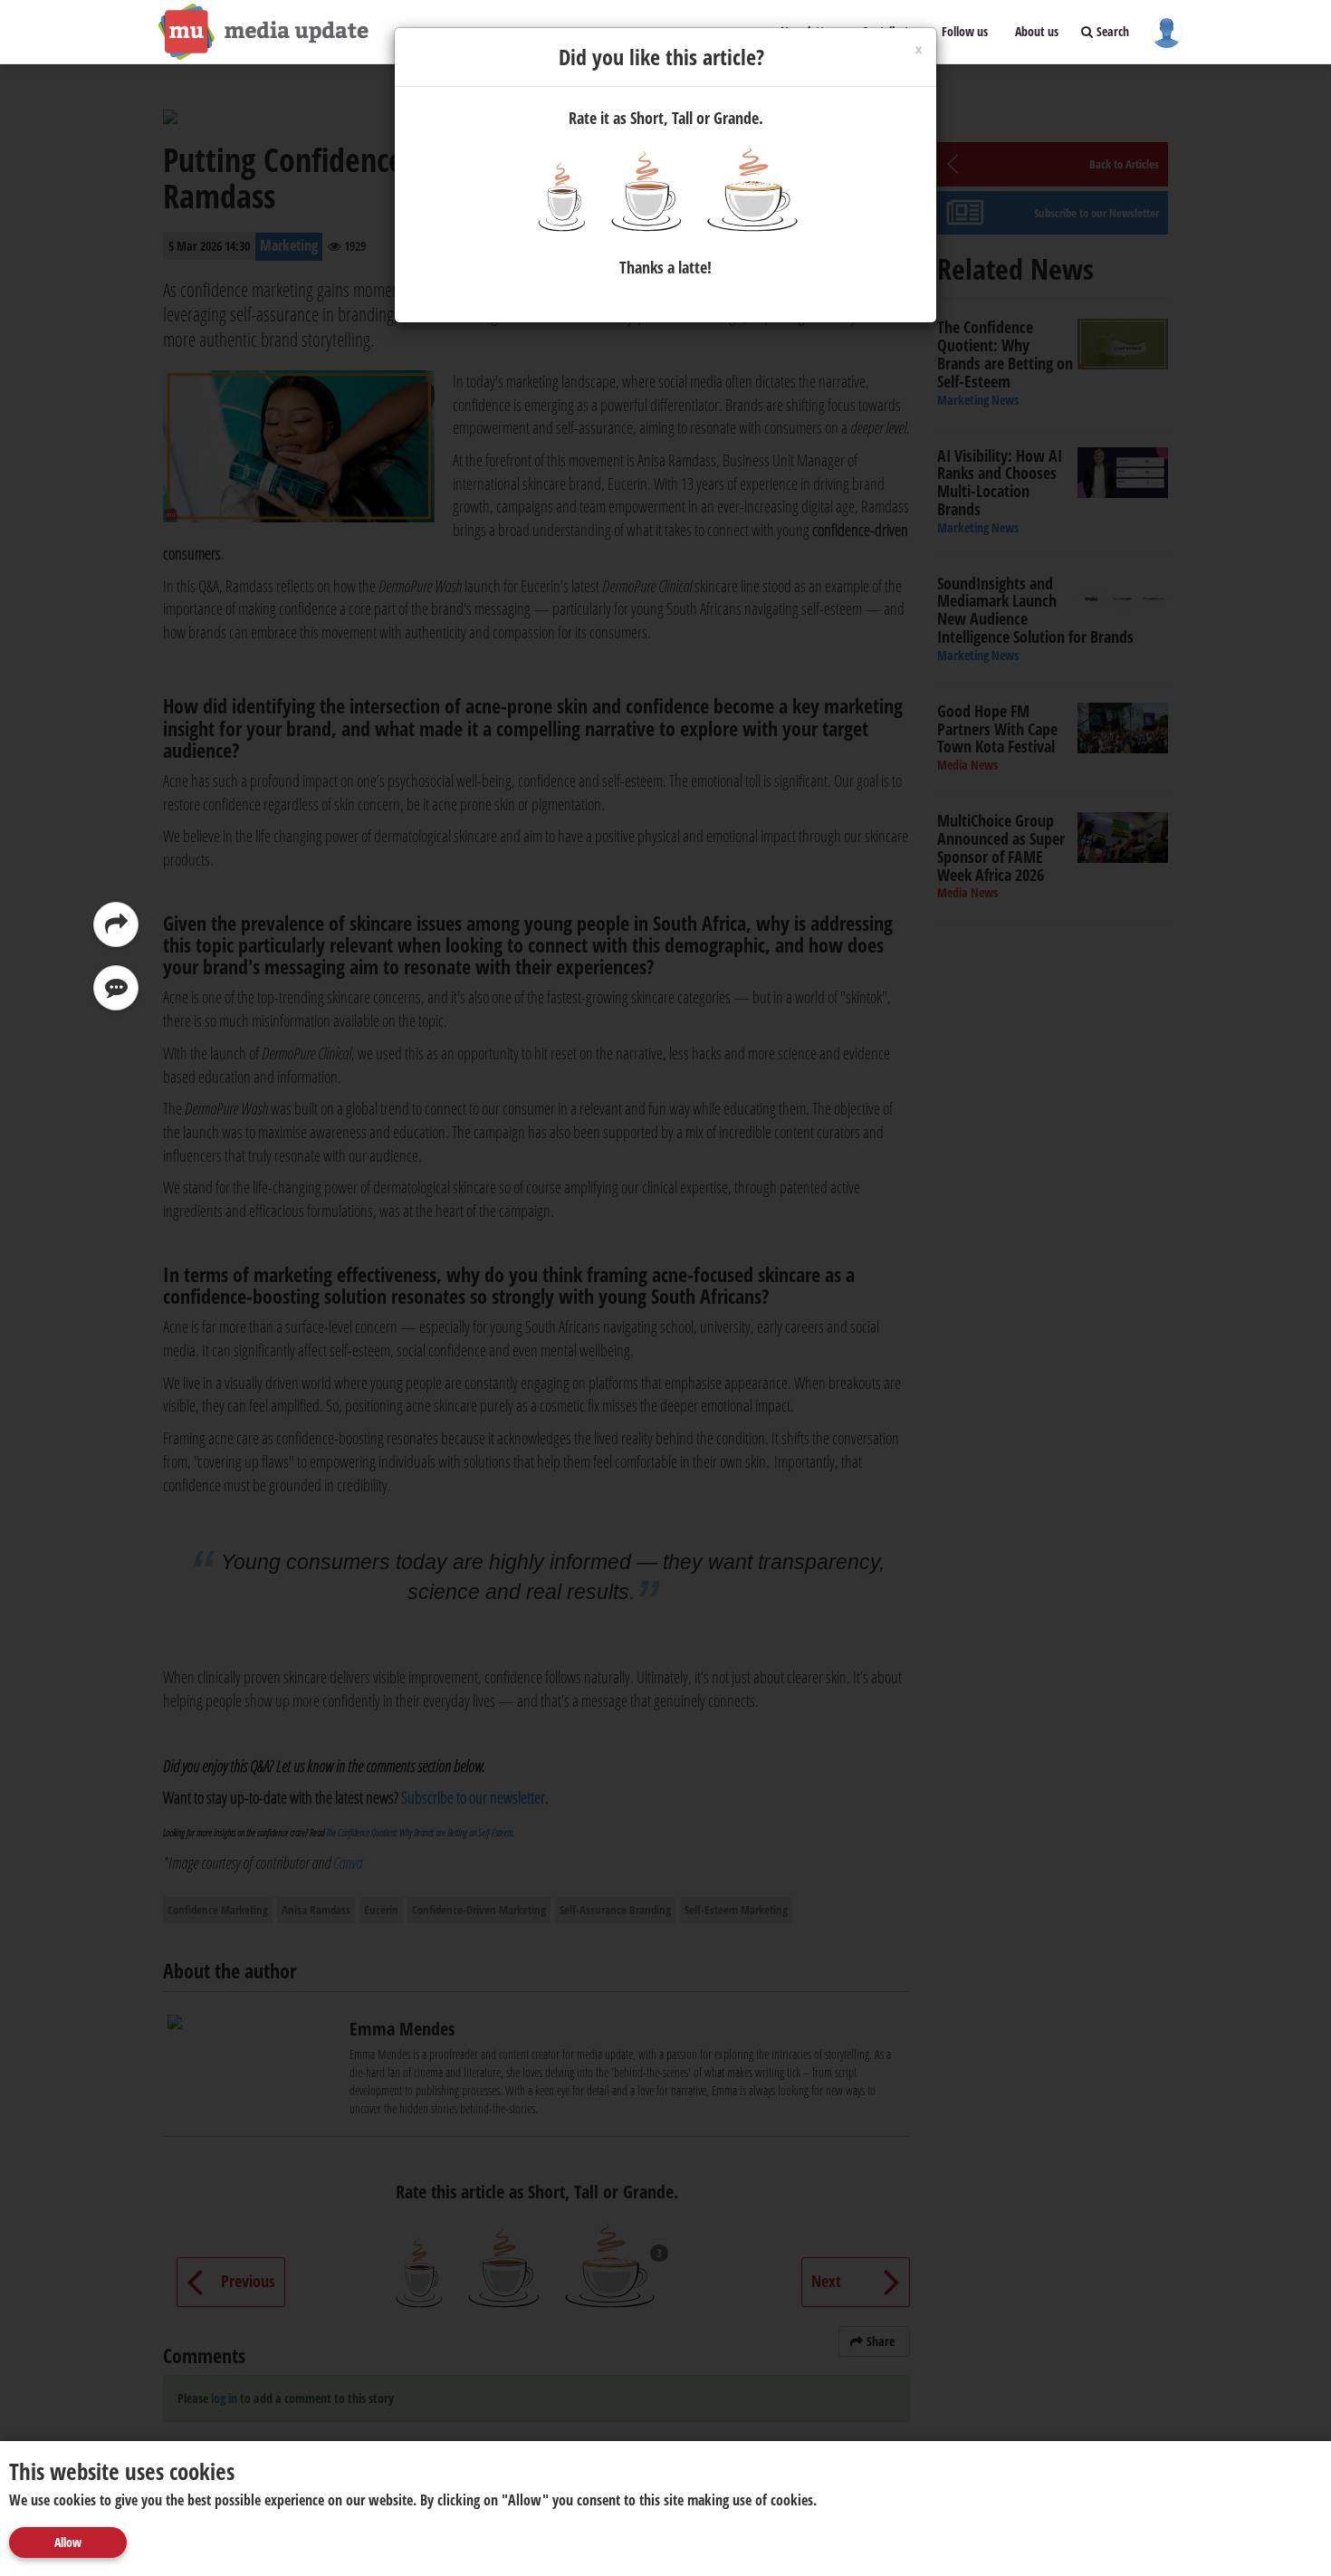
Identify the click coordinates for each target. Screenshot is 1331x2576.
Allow (68, 2542)
